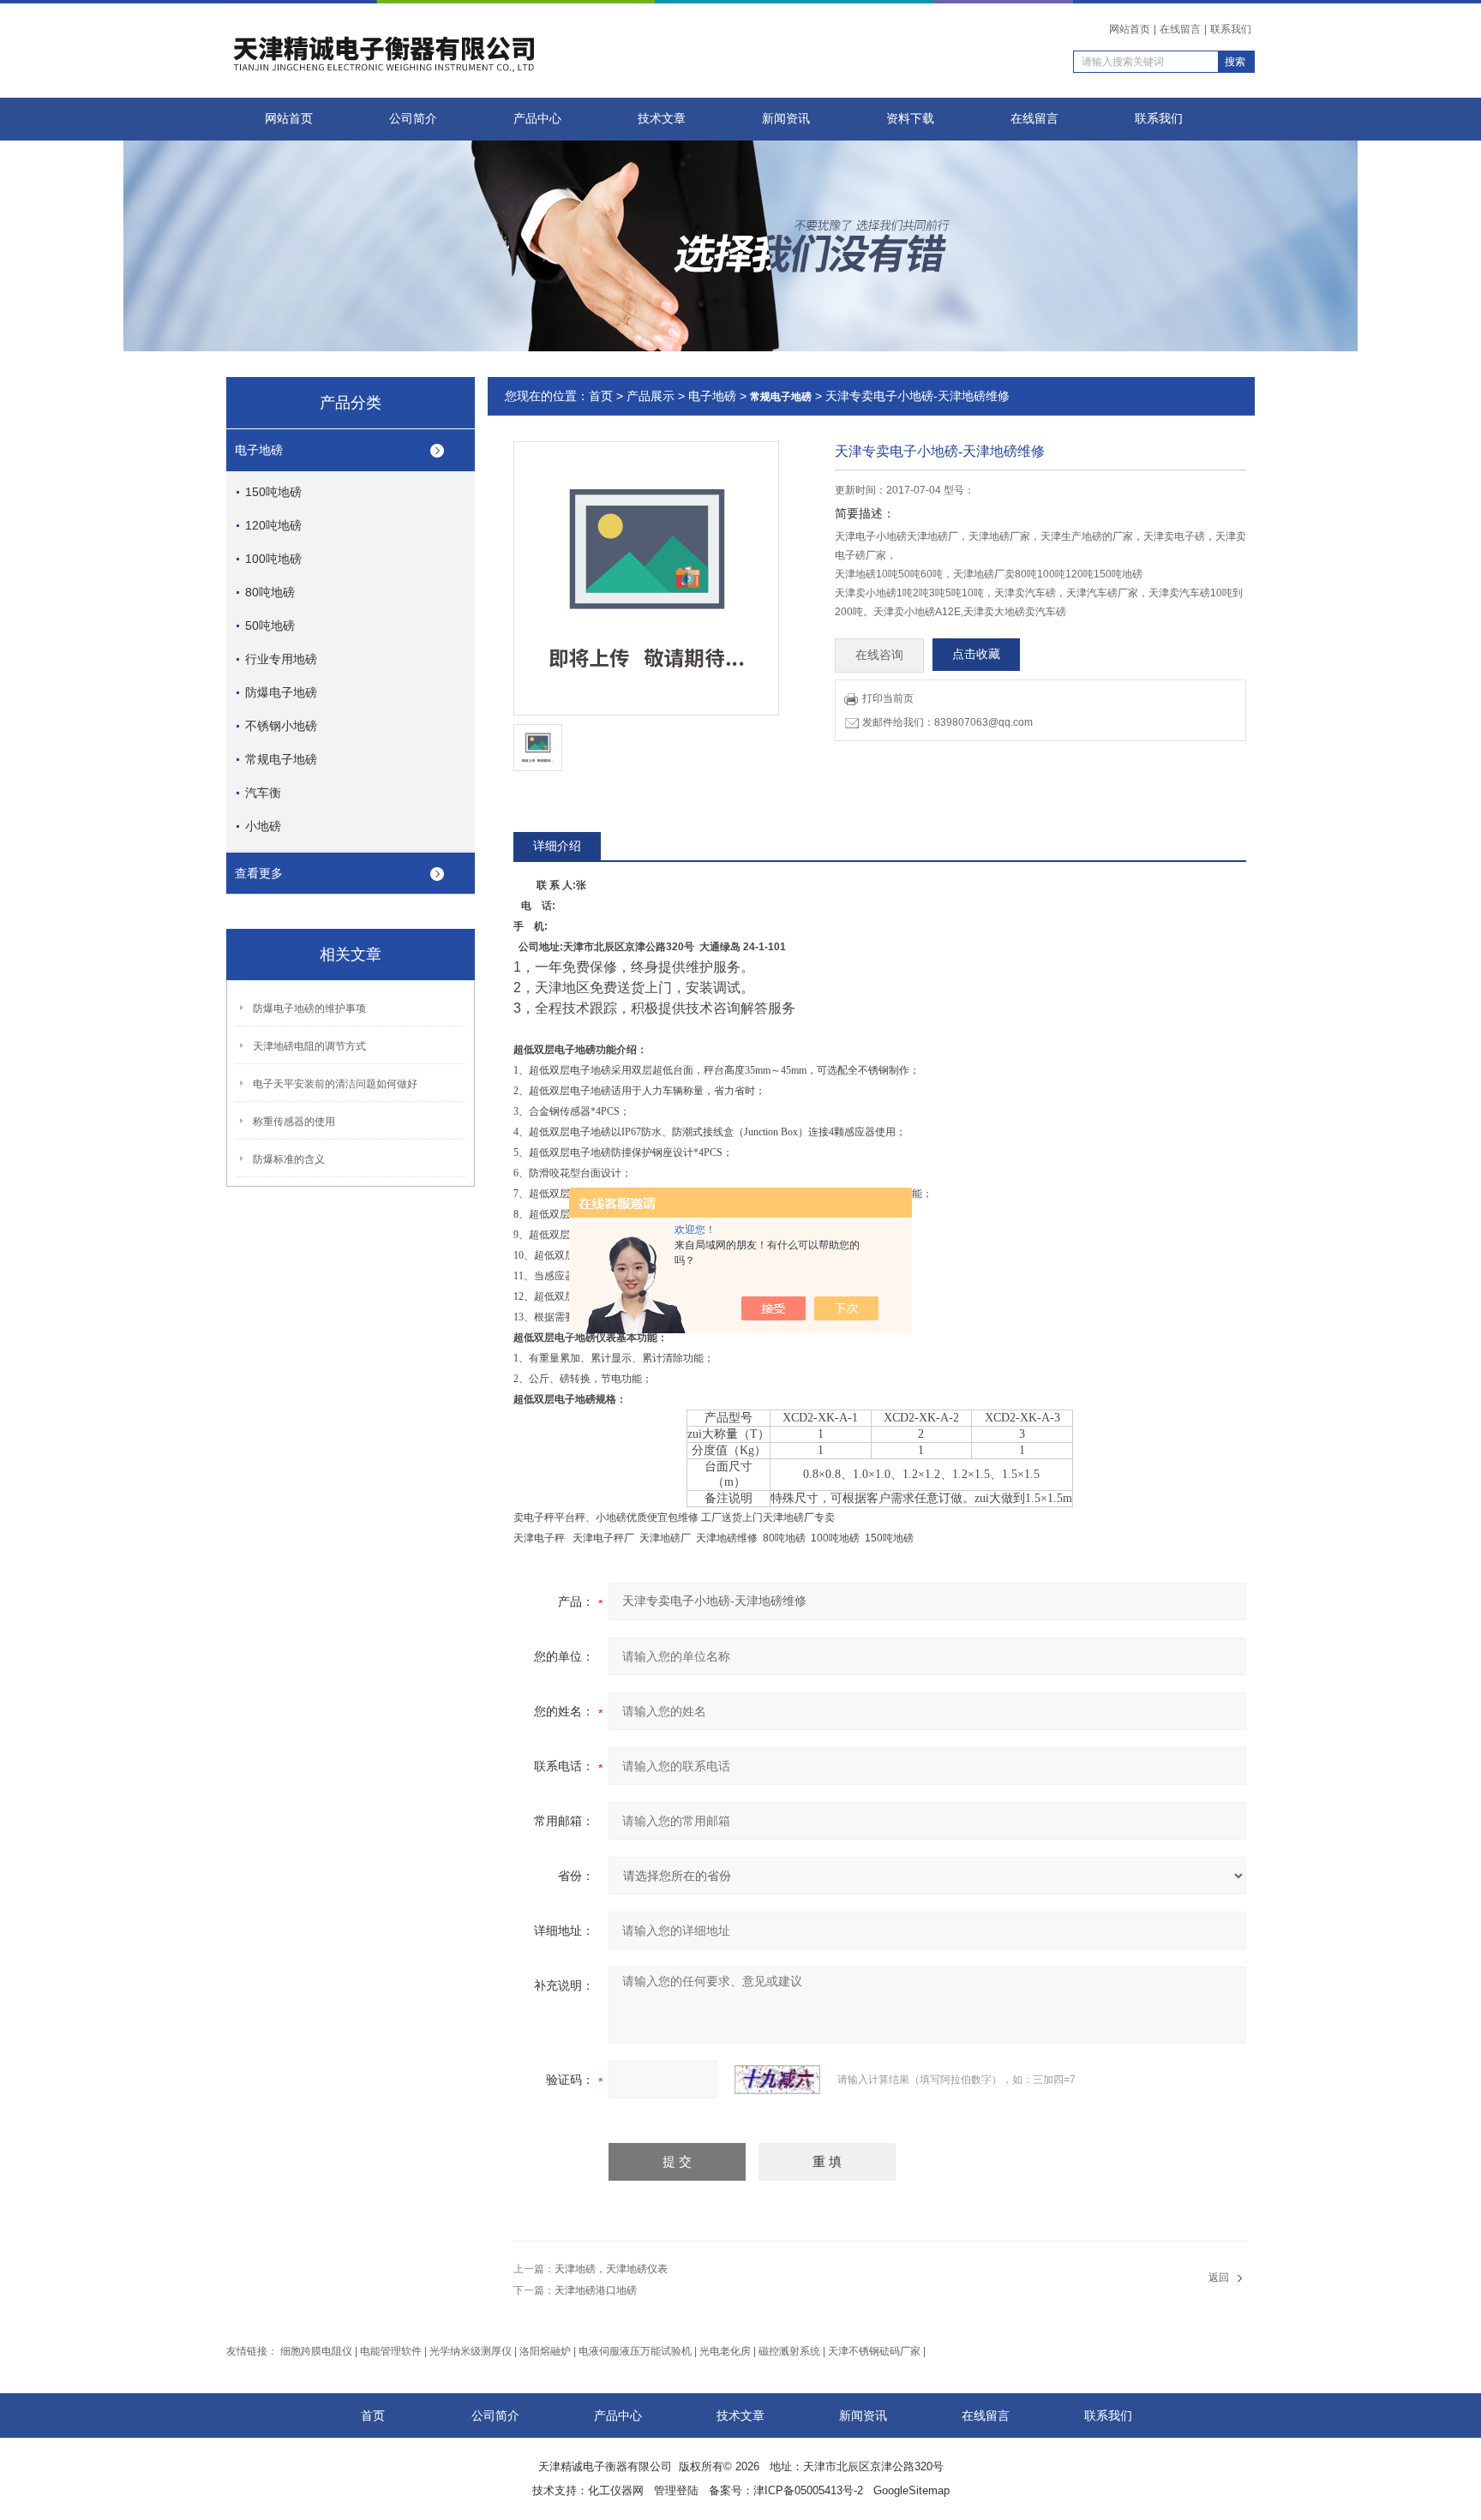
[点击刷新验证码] (777, 2080)
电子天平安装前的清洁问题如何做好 (335, 1084)
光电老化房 (725, 2351)
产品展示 (651, 396)
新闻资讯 (786, 119)
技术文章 (662, 119)
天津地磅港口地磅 (596, 2290)
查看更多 (259, 873)
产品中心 (537, 119)
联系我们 (1231, 29)
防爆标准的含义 (289, 1159)
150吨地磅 (273, 492)
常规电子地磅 (281, 759)
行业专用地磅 (281, 659)
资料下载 (910, 119)
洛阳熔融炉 (545, 2351)
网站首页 (1130, 29)
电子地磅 (259, 450)
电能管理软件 (391, 2351)
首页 (601, 396)
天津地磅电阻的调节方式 (309, 1046)
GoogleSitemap (911, 2490)
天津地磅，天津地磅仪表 (611, 2269)
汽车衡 (263, 793)
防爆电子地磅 (281, 692)
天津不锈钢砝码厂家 (874, 2351)
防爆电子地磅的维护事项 (309, 1009)
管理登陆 (676, 2490)
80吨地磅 (270, 592)
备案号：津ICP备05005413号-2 (786, 2490)
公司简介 (413, 119)
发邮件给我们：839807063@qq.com (947, 722)
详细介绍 (557, 846)
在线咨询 (879, 655)
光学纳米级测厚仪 (471, 2351)
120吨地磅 (273, 525)
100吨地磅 (273, 559)
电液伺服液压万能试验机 (635, 2351)
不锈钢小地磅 (281, 726)
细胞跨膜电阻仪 (316, 2351)
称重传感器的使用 (294, 1122)
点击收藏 (976, 654)
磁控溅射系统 (789, 2351)
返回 (1219, 2278)
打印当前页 (888, 698)
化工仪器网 (616, 2490)
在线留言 (1180, 29)
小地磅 (263, 826)
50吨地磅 (270, 626)
